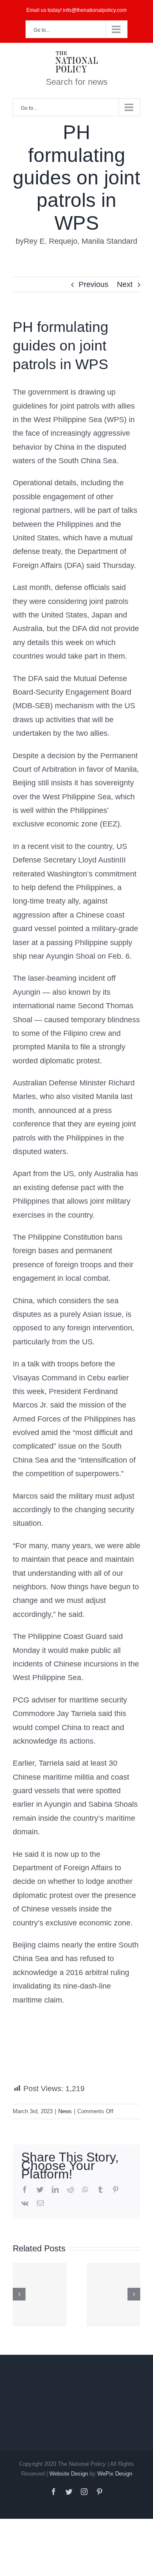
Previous (93, 284)
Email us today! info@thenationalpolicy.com (76, 10)
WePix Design (115, 2474)
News (65, 2111)
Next (125, 284)
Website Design (69, 2474)
